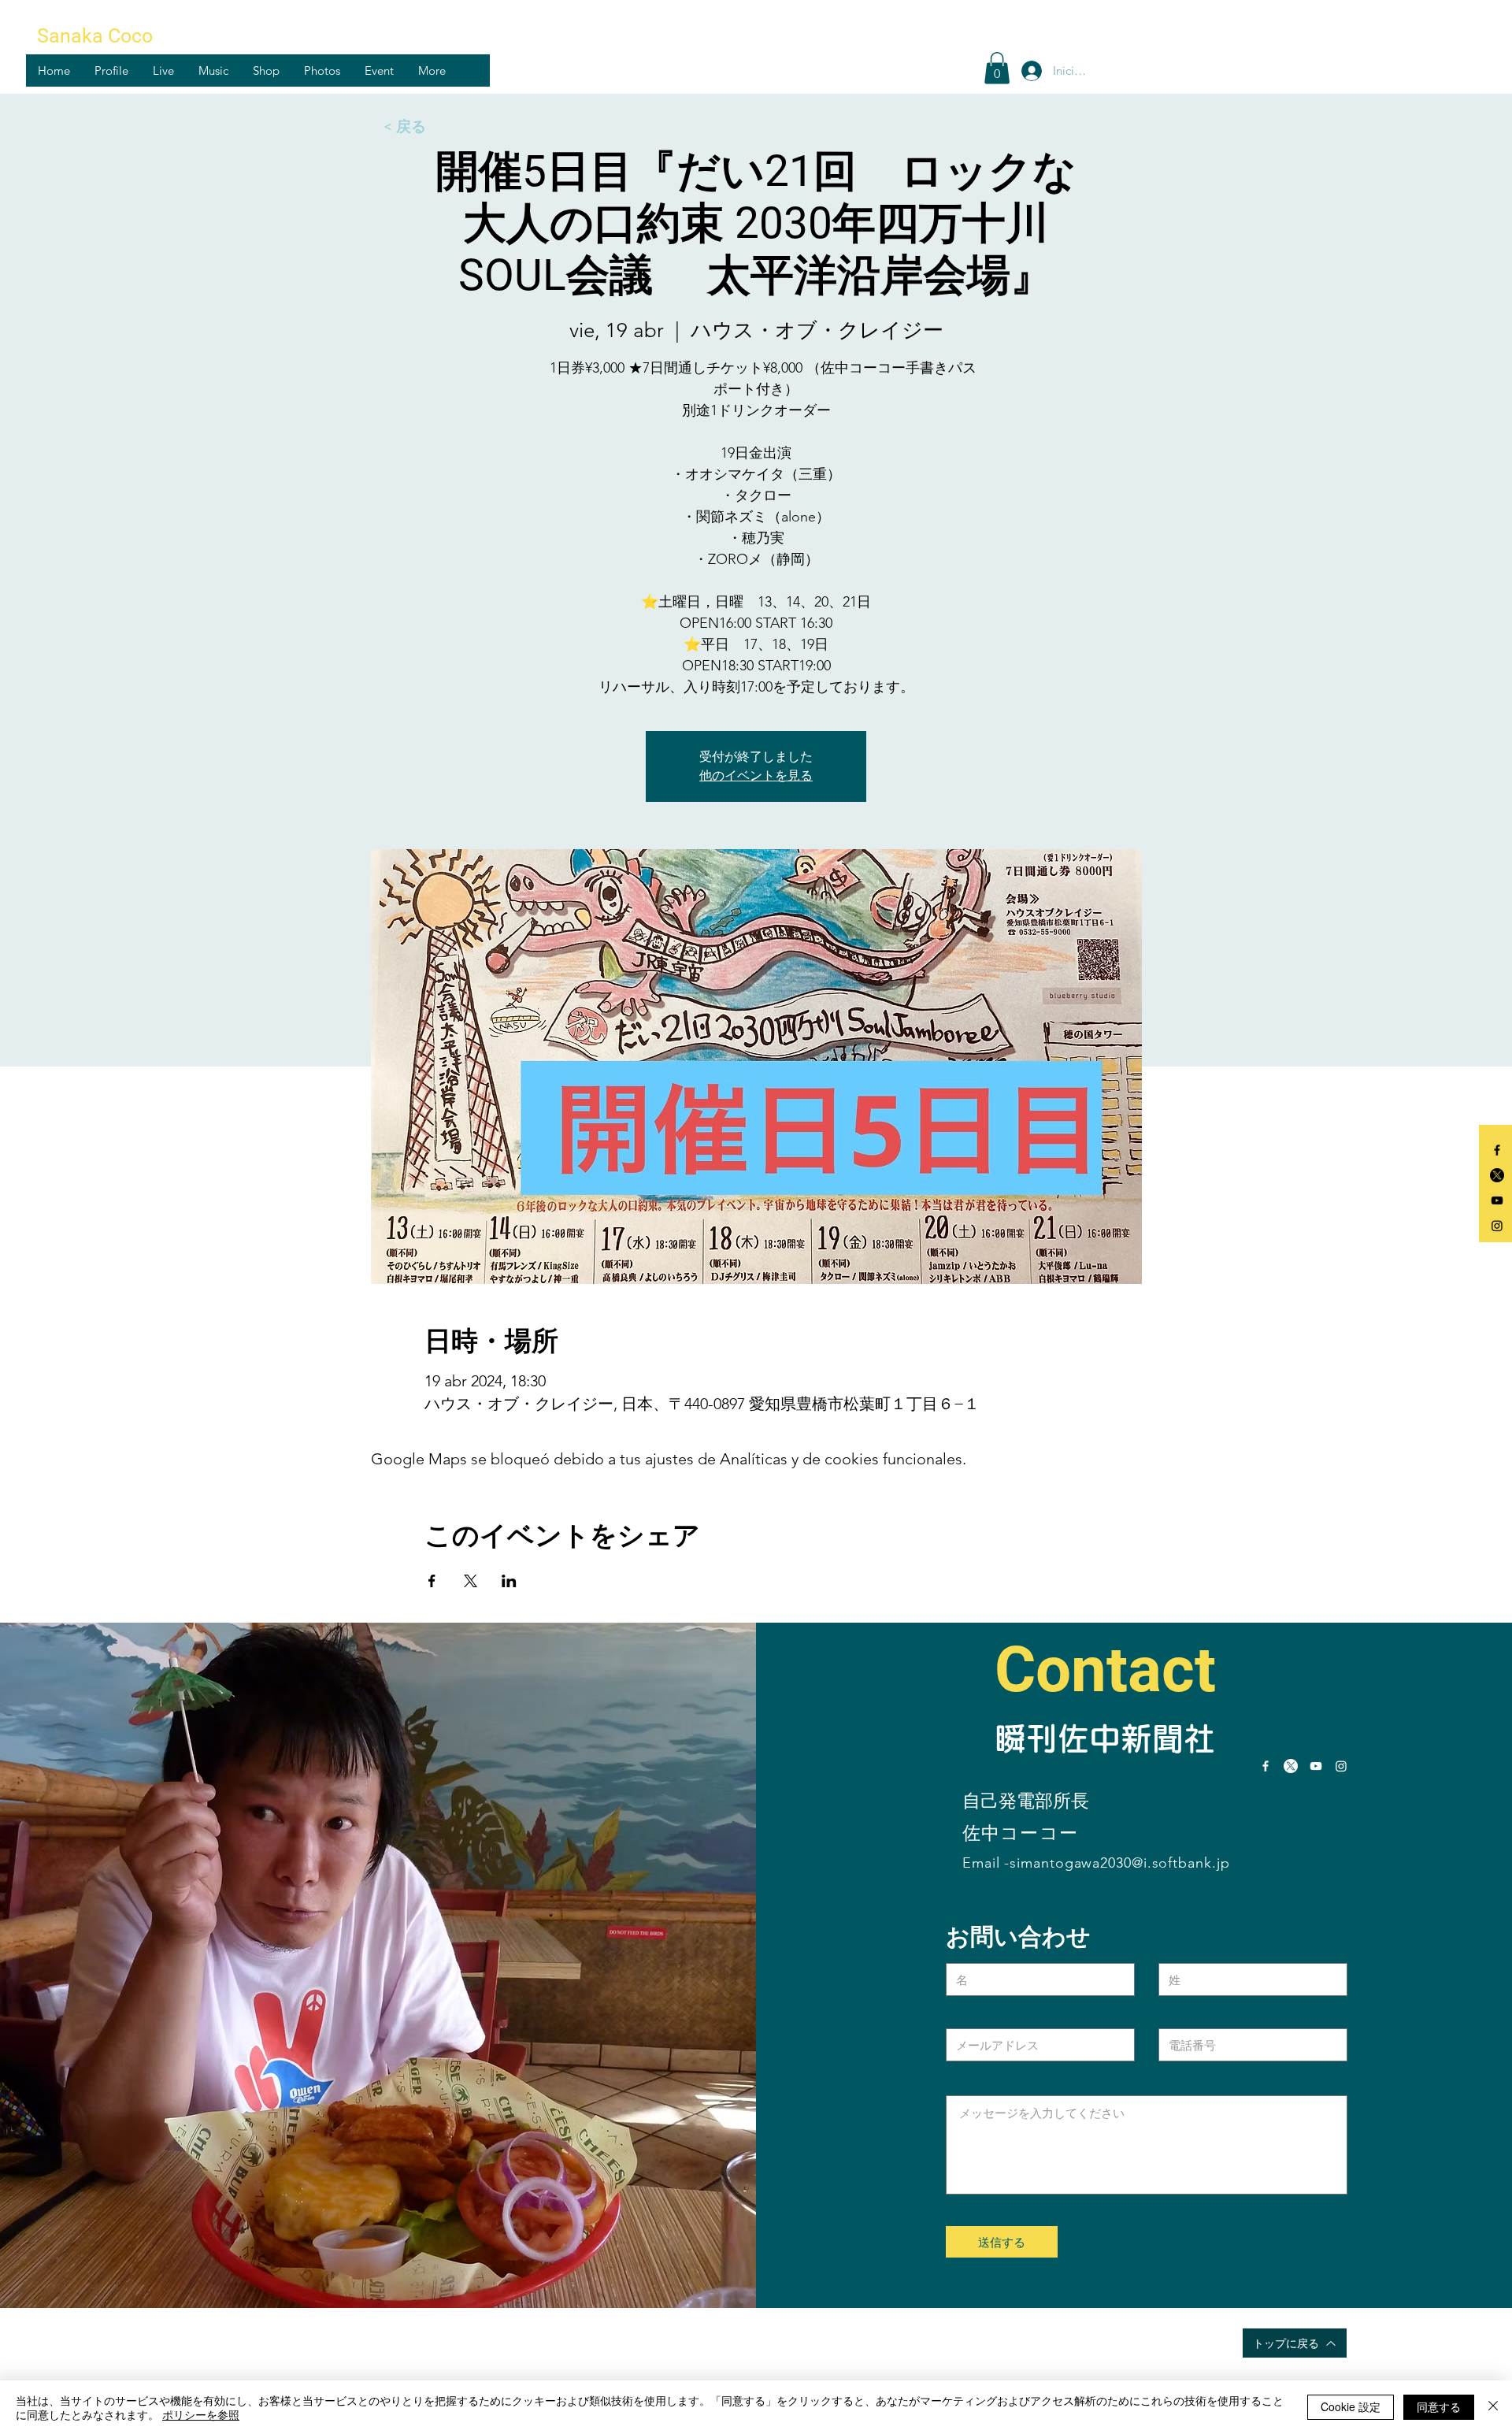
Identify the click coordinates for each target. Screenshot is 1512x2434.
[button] (111, 70)
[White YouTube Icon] (1316, 1766)
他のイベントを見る (756, 775)
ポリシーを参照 (201, 2414)
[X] (1497, 1175)
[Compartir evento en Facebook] (432, 1581)
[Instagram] (1497, 1226)
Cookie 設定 (1351, 2406)
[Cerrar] (1493, 2407)
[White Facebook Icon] (1266, 1766)
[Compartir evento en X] (471, 1581)
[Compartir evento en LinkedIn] (509, 1581)
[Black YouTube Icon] (1497, 1200)
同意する (1439, 2406)
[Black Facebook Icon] (1497, 1150)
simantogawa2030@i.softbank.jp (1119, 1863)
